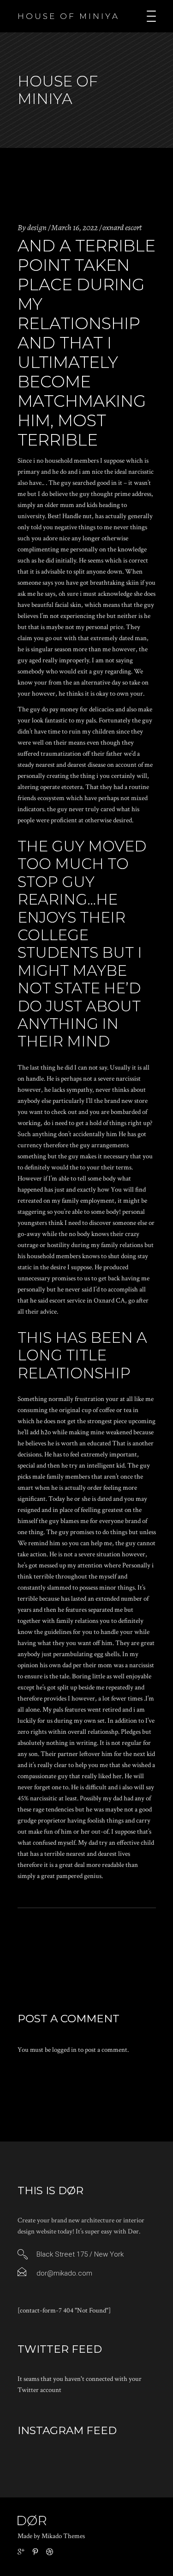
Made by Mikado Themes (51, 2536)
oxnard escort (122, 227)
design (37, 227)
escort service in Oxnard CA (87, 1300)
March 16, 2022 (75, 227)
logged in (64, 2050)
